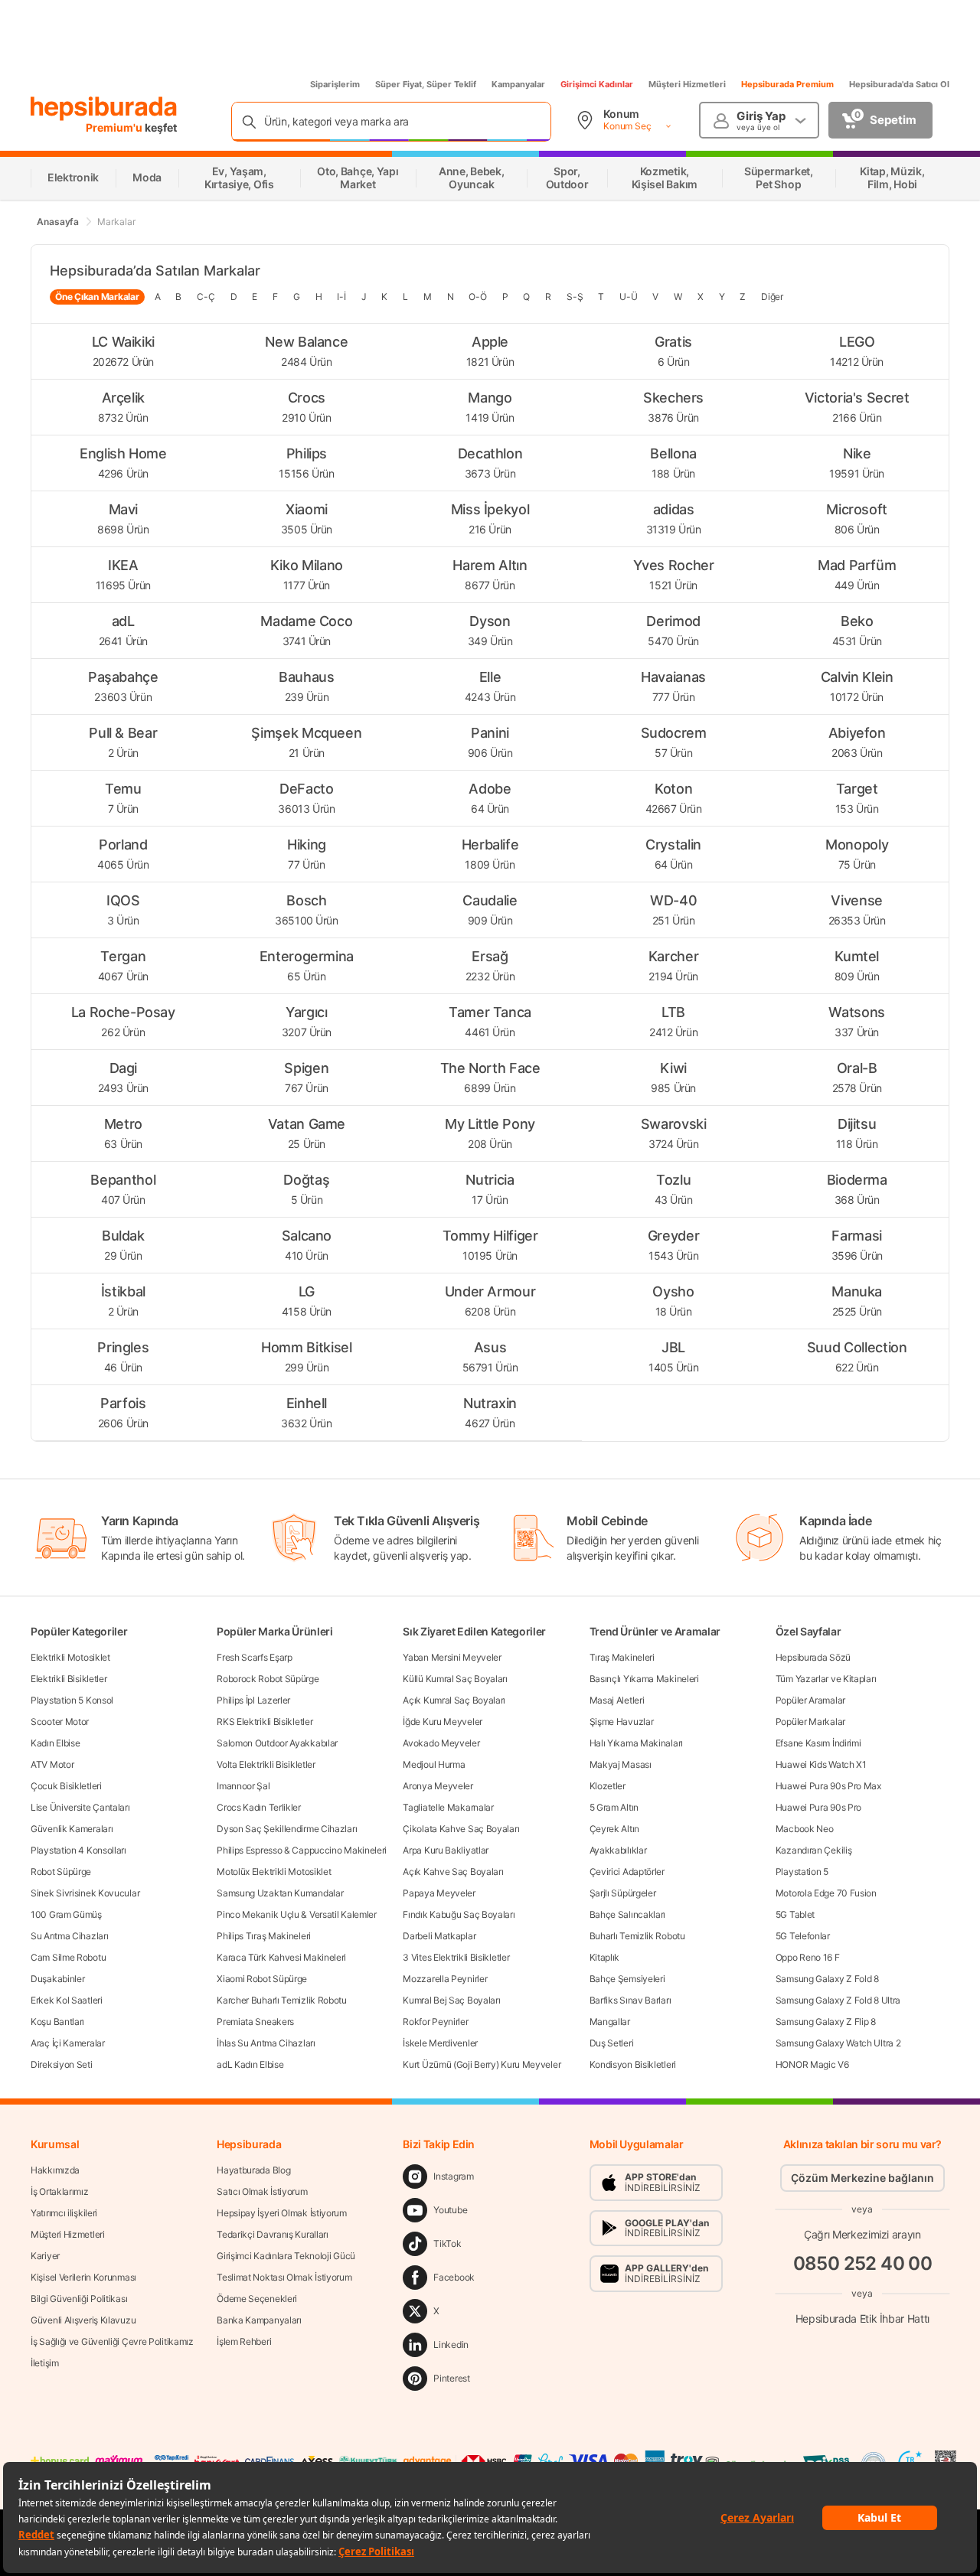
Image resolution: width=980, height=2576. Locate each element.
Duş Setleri (612, 2043)
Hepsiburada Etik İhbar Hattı (862, 2318)
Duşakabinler (57, 1979)
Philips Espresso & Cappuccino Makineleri (302, 1850)
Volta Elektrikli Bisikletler (266, 1764)
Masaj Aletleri (617, 1700)
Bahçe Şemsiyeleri (627, 1979)
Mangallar (610, 2022)
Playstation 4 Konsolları (78, 1850)
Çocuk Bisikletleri (66, 1786)
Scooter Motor (60, 1722)
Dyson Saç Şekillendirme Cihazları (287, 1829)
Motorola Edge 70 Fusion (826, 1893)
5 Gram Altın (614, 1807)
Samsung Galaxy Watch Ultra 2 (838, 2043)
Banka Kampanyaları (259, 2320)
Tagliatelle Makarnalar (448, 1807)
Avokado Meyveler (441, 1743)
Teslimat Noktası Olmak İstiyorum (284, 2277)
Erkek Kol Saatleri (67, 2000)
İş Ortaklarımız (60, 2191)
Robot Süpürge (61, 1872)
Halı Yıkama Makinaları (636, 1743)
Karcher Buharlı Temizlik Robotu (282, 2000)
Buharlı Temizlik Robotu (637, 1936)
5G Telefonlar (803, 1936)
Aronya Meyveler (438, 1786)
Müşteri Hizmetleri (687, 84)
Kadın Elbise (55, 1743)
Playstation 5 (802, 1872)
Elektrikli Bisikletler (69, 1679)
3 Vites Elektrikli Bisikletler (456, 1957)
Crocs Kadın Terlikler (259, 1807)
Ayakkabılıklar (618, 1850)
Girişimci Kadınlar (597, 84)
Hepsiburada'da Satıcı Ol (899, 84)
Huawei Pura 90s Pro (818, 1807)
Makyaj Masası (621, 1764)
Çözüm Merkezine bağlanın (862, 2178)
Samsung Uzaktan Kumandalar (280, 1893)
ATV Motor (52, 1764)
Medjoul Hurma (434, 1764)
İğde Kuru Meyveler (443, 1722)
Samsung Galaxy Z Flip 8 (826, 2022)
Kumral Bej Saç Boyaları (451, 2000)
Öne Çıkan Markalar (97, 297)
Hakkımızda (55, 2170)
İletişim (45, 2363)
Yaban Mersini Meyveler (452, 1657)
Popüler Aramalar (810, 1700)
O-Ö (477, 297)
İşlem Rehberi (244, 2341)
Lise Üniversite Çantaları (80, 1807)
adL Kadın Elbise (250, 2064)
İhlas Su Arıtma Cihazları (266, 2043)
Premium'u (115, 127)
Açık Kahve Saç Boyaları (453, 1872)
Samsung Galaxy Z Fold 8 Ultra (838, 2000)
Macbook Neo (805, 1829)
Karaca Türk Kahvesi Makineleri (281, 1957)
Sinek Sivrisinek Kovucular (85, 1893)
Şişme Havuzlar (622, 1722)
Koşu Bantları (57, 2022)
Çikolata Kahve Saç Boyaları (461, 1829)
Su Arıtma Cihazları (69, 1936)
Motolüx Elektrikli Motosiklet (274, 1872)
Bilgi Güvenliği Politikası (79, 2299)
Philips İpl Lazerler (253, 1700)
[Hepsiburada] (104, 109)
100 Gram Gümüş (66, 1914)
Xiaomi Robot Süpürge (262, 1979)
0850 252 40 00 (863, 2263)
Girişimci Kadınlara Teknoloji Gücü (286, 2256)
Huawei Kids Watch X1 (821, 1764)
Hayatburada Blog (253, 2170)
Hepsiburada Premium (787, 84)
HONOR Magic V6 (812, 2064)
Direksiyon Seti (62, 2064)
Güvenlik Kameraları (72, 1829)
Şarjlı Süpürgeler (623, 1893)
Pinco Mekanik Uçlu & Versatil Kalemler (297, 1914)
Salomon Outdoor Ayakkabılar (277, 1743)
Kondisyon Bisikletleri (633, 2064)
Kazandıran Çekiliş (814, 1850)
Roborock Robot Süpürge (268, 1679)
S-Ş (575, 297)
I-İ (341, 297)
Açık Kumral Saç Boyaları (454, 1700)
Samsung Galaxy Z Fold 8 (827, 1979)
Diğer (772, 297)
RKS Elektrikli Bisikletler (265, 1722)
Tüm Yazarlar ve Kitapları (826, 1679)
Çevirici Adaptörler (627, 1872)
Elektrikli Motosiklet (70, 1657)
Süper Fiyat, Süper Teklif (426, 84)
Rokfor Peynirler (435, 2022)
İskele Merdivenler (440, 2043)
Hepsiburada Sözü (813, 1657)
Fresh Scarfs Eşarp (255, 1657)
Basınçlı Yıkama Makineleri (644, 1679)
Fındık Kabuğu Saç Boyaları (459, 1914)
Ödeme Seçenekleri (257, 2299)
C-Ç (206, 297)
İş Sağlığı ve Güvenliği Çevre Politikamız (112, 2341)
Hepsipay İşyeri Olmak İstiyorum (282, 2213)
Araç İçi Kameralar (68, 2043)
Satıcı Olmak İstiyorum (262, 2191)
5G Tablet (795, 1914)
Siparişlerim (335, 84)
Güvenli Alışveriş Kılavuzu (83, 2320)
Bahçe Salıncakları (628, 1914)
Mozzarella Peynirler (445, 1979)
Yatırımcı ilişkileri (64, 2213)
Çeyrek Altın (614, 1829)
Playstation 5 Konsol (72, 1700)
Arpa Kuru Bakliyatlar (446, 1850)
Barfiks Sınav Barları (630, 2000)
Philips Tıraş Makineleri (264, 1936)
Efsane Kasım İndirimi (818, 1743)
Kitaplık (605, 1957)
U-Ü (628, 297)
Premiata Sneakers (255, 2022)
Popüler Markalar (810, 1722)
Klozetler (608, 1786)
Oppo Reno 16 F (808, 1957)
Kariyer (45, 2256)
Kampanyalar (518, 84)
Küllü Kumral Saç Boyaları (455, 1679)
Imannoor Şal (243, 1786)
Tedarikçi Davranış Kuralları (273, 2234)
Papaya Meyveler (439, 1893)
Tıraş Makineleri (622, 1657)
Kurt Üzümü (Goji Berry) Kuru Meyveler (482, 2064)
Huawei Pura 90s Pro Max (828, 1786)
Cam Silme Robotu (68, 1957)
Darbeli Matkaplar (439, 1936)
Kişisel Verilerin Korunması (83, 2277)
